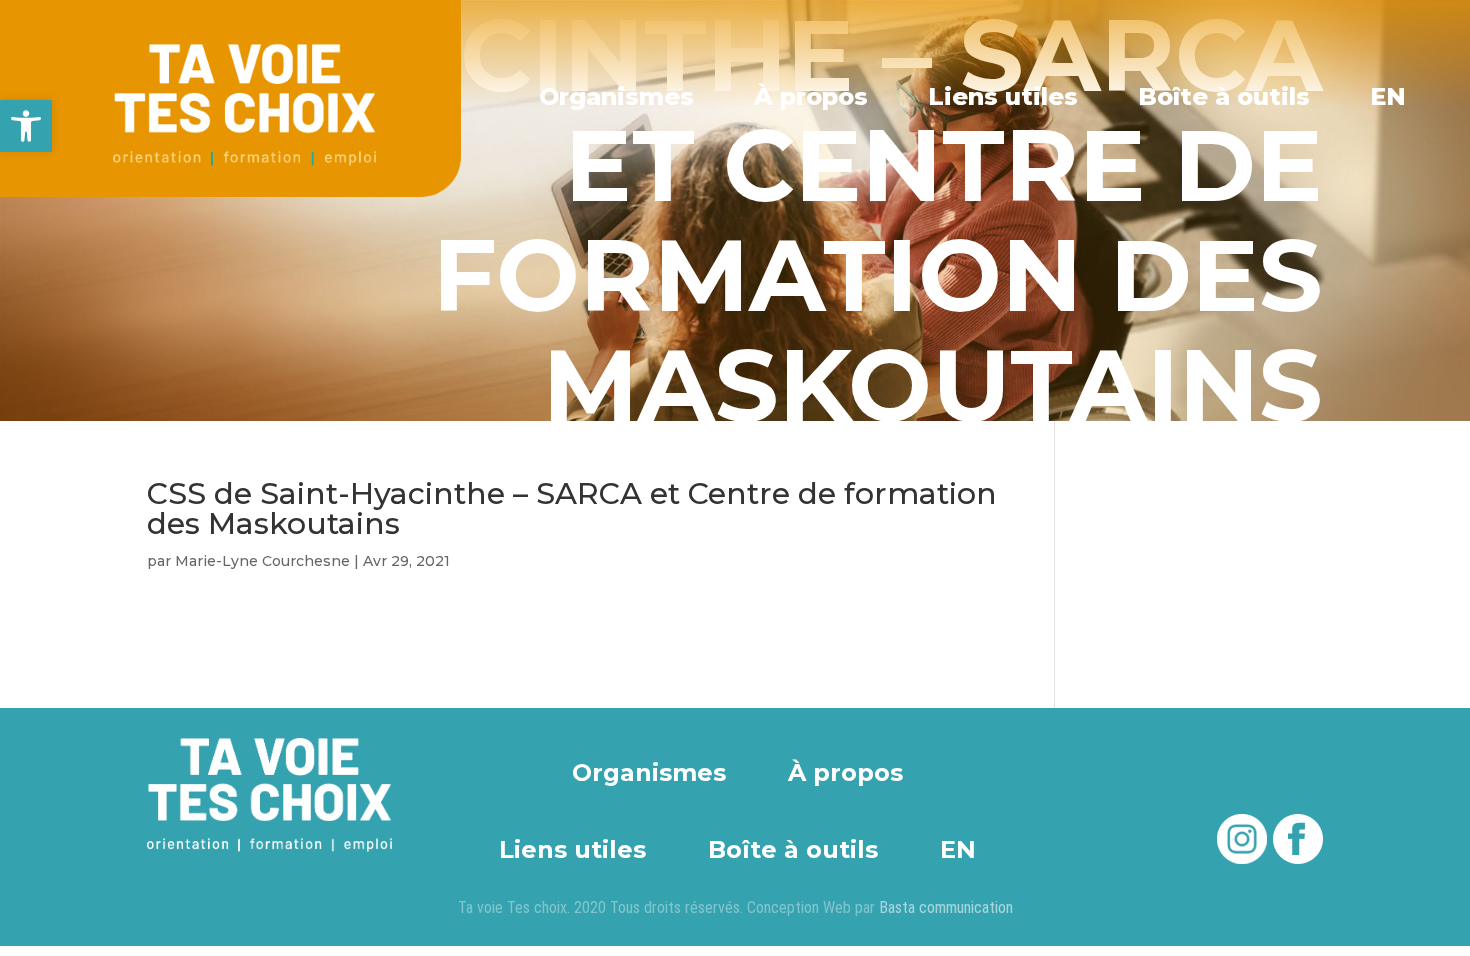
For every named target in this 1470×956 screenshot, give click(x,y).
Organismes (616, 97)
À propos (811, 97)
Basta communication (946, 907)
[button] (26, 126)
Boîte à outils (1224, 97)
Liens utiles (1003, 97)
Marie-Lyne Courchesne (262, 561)
